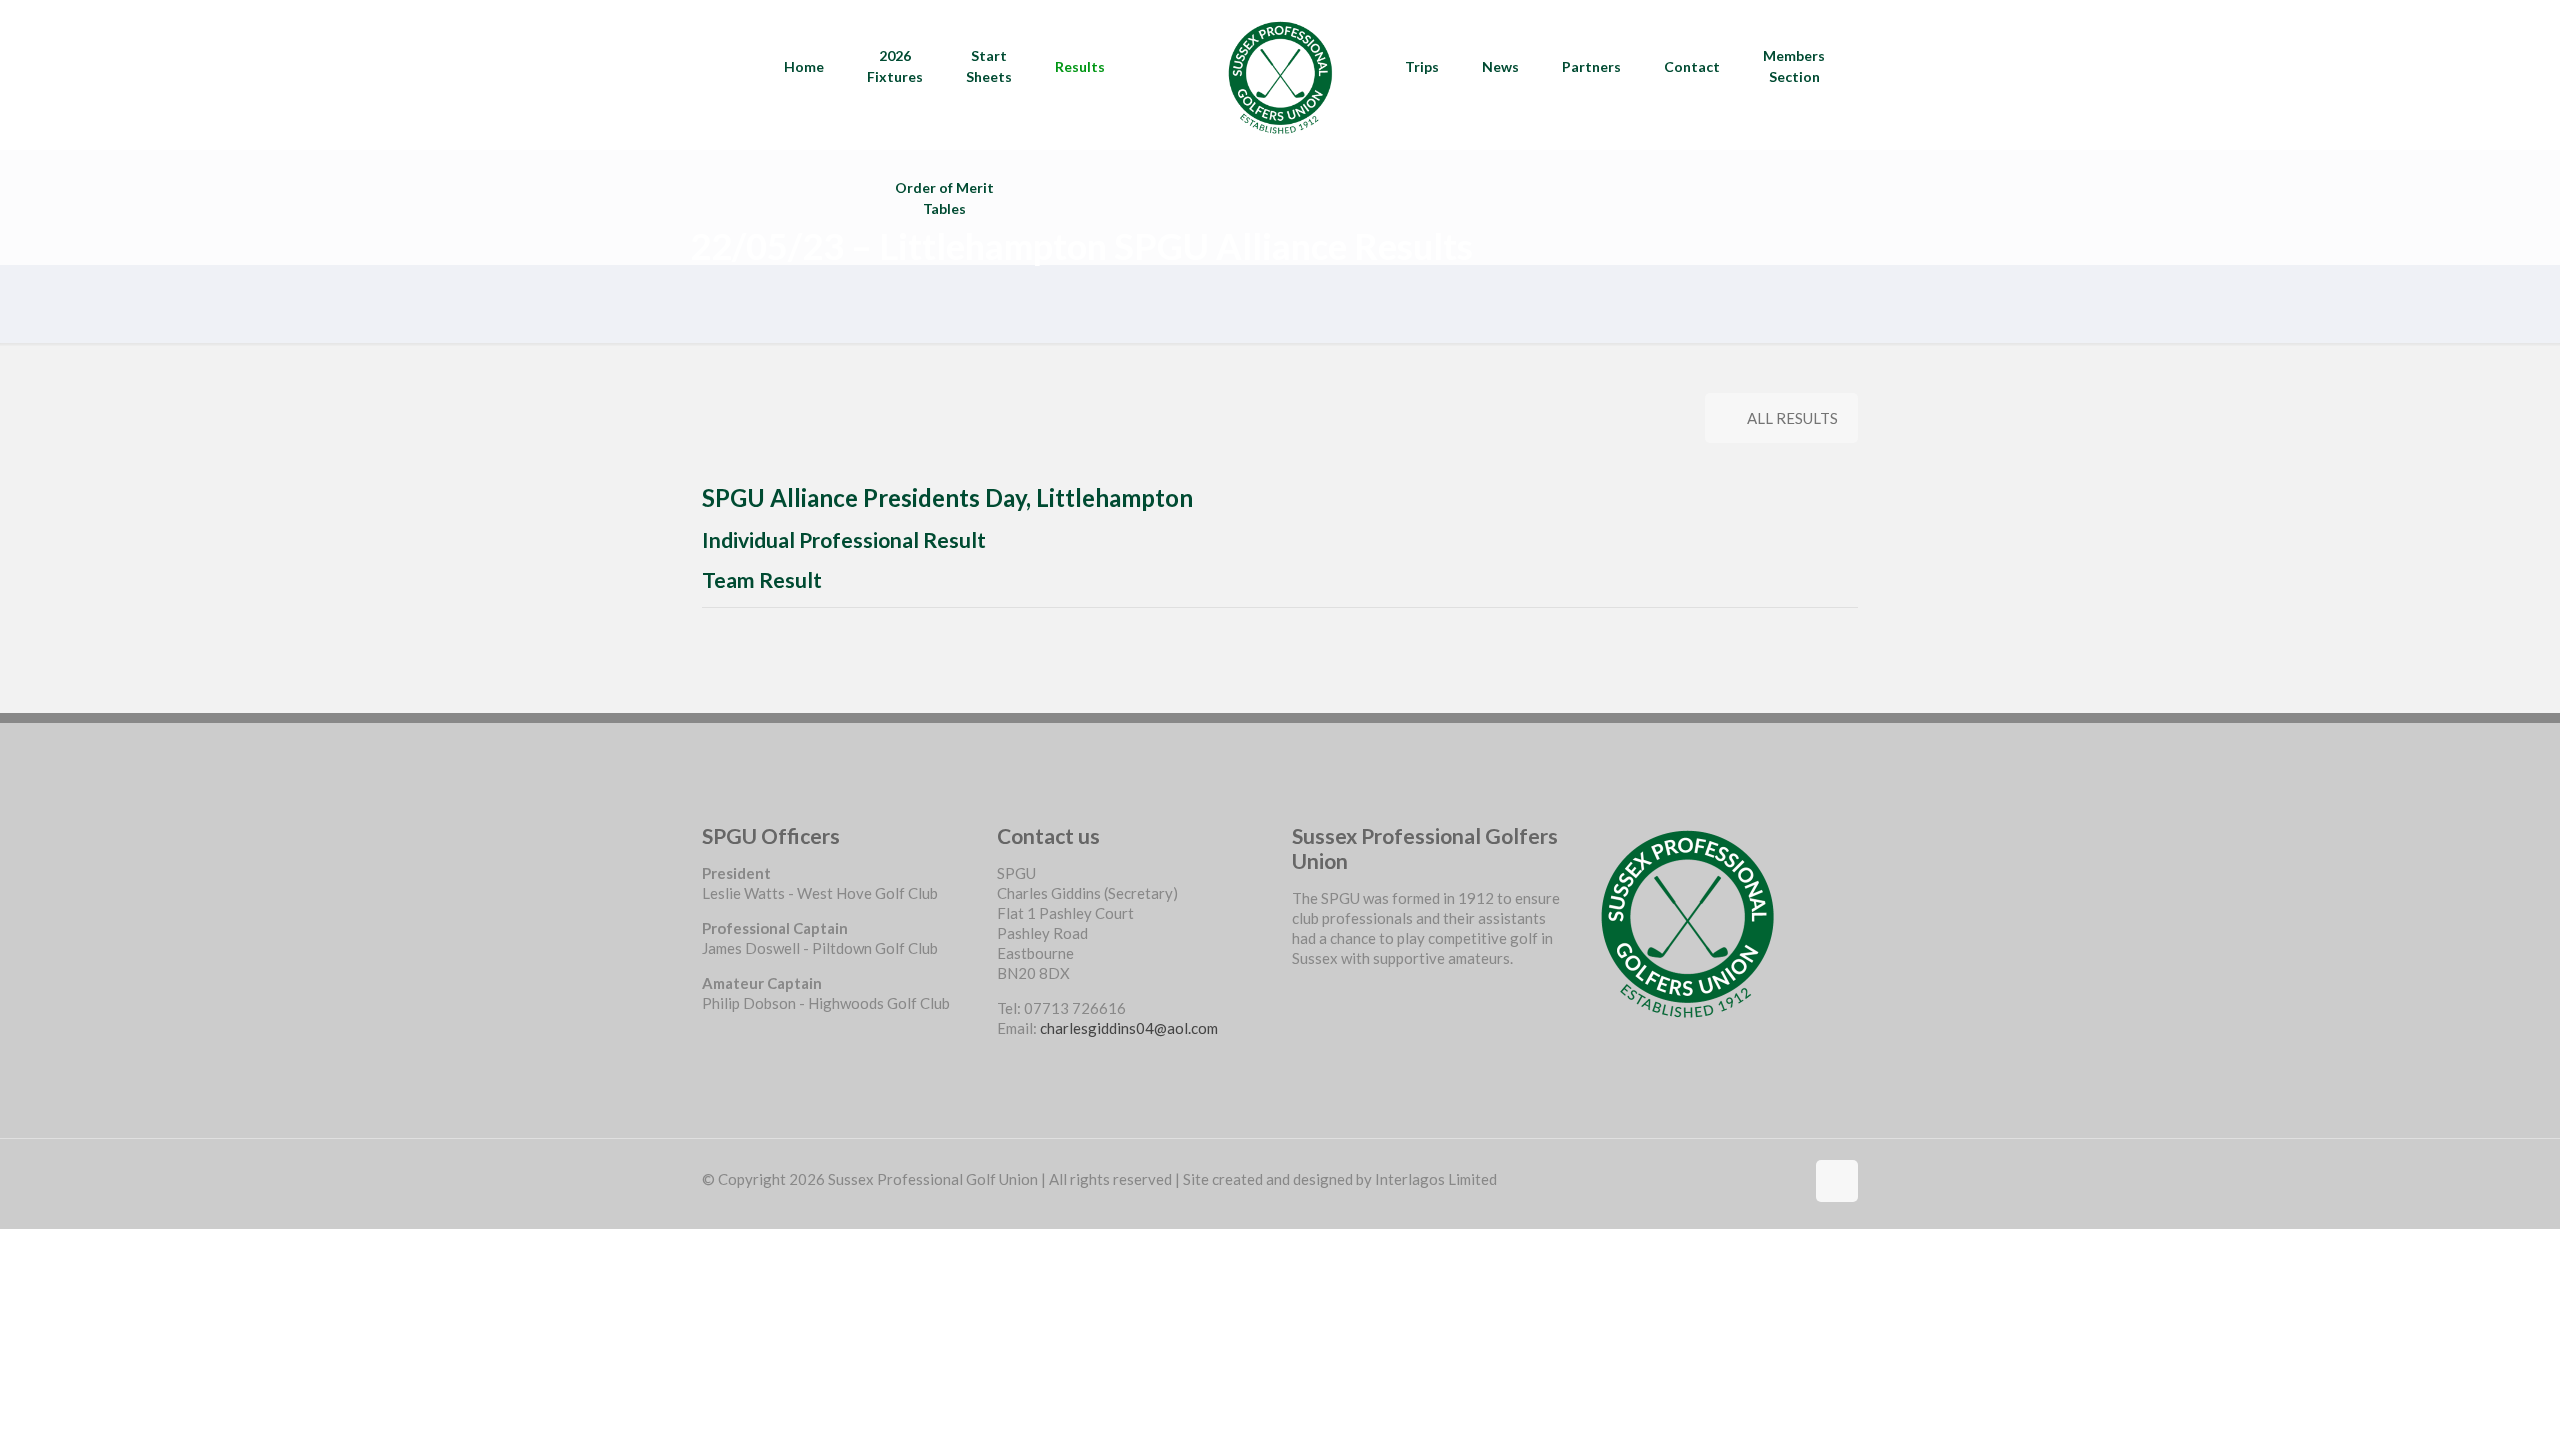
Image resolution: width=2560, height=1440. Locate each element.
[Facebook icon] (1788, 1179)
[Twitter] (1299, 1013)
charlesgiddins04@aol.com (1129, 1028)
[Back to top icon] (1837, 1181)
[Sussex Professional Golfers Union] (1279, 75)
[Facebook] (1299, 993)
